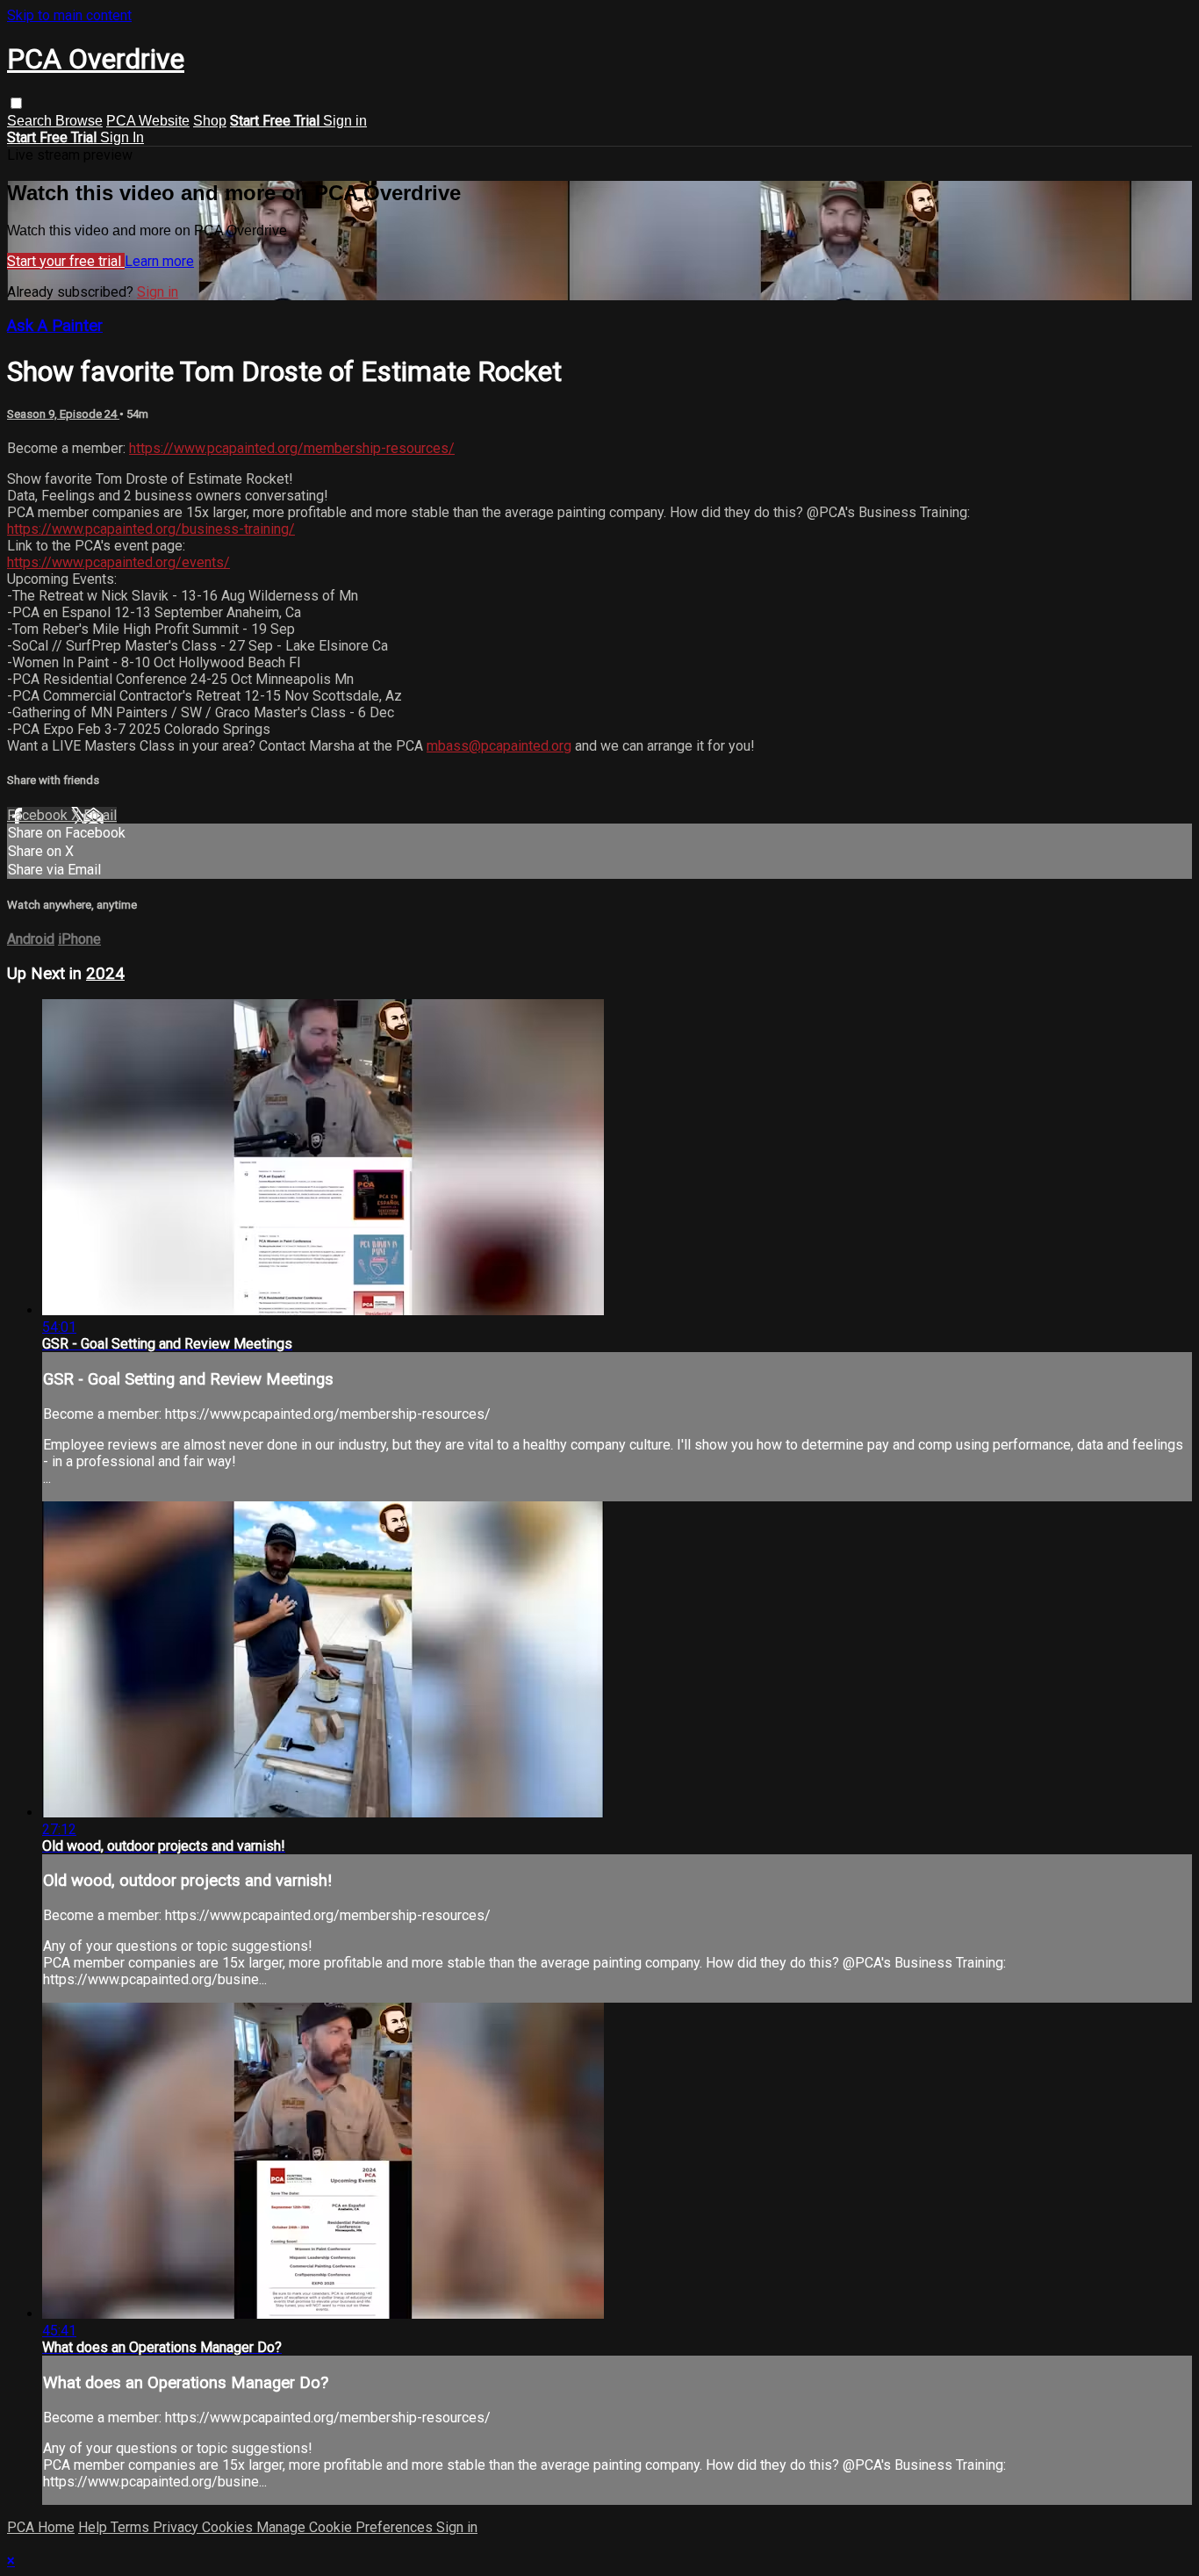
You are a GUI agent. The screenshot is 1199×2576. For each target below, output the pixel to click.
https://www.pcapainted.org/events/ (118, 562)
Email (100, 815)
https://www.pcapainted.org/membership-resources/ (292, 448)
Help (94, 2527)
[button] (16, 103)
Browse (79, 121)
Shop (210, 121)
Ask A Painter (55, 326)
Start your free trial (66, 261)
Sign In (122, 137)
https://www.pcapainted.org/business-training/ (151, 529)
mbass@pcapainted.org (499, 746)
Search (31, 121)
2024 (105, 974)
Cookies (229, 2527)
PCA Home (41, 2527)
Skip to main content (69, 15)
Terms (132, 2527)
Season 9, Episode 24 (63, 414)
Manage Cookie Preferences (346, 2527)
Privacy (177, 2527)
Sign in (345, 121)
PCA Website (148, 121)
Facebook (39, 815)
